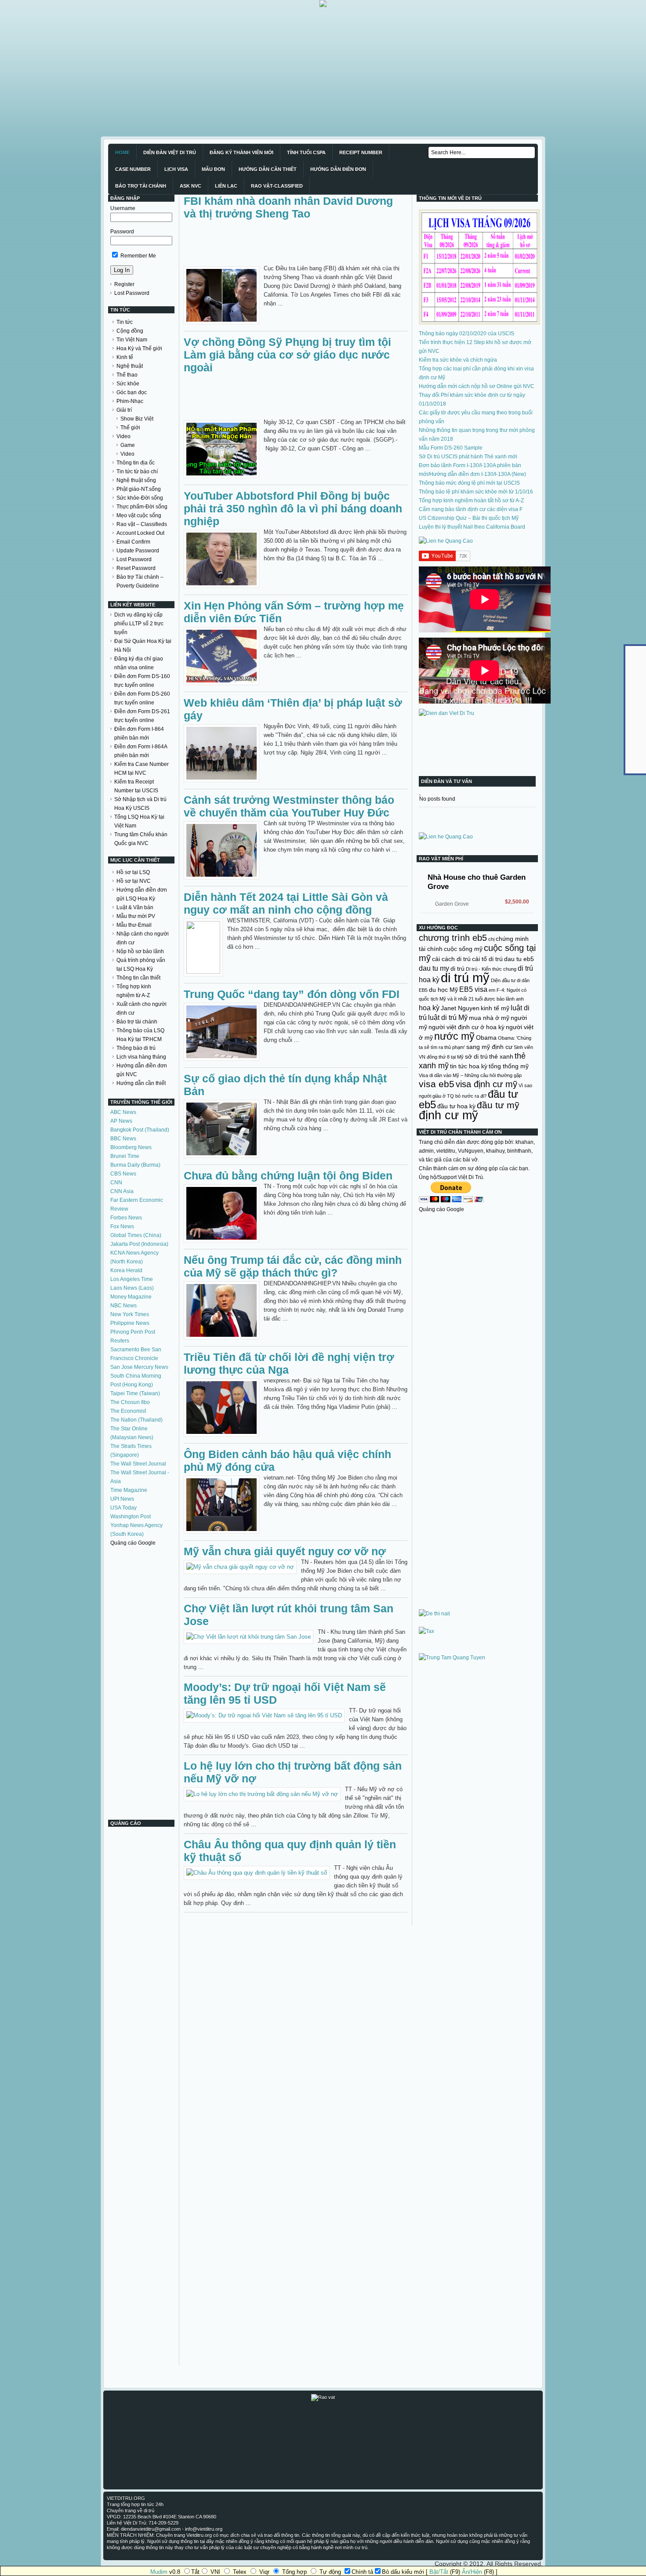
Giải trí (124, 410)
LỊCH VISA (176, 169)
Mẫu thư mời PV (136, 916)
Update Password (138, 551)
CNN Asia (122, 1191)
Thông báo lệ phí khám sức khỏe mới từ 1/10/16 (476, 492)
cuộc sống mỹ (463, 949)
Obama (486, 1038)
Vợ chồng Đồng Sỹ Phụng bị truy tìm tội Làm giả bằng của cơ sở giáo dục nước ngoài (287, 355)
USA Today (123, 1508)
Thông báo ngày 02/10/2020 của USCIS (466, 334)
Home (122, 152)
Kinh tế (125, 357)
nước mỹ (454, 1036)
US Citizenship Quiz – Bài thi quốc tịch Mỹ (469, 518)
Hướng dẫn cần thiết (141, 1083)
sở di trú (476, 1056)
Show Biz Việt (137, 419)
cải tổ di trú (487, 959)
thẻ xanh (501, 1056)
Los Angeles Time (132, 1279)
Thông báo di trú (136, 1048)
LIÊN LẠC (226, 186)
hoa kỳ (429, 1008)
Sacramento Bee (130, 1350)
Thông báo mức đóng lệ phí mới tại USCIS (469, 483)
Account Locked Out (140, 533)
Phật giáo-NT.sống (139, 489)
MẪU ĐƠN (213, 169)
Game (128, 445)
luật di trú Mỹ (448, 1017)
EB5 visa (473, 989)
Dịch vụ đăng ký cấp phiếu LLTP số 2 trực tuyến (139, 624)
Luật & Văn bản (135, 907)
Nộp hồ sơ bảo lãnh (140, 951)
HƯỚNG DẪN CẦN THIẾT (268, 169)
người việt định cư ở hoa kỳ (466, 1027)
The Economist (128, 1411)
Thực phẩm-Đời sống (142, 507)
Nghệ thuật (130, 366)
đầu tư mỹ (498, 1105)
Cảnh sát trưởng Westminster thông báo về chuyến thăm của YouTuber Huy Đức (289, 806)
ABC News (123, 1112)
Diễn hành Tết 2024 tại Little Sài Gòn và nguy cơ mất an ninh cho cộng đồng (286, 903)
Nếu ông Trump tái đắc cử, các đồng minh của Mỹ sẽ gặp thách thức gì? (293, 1266)
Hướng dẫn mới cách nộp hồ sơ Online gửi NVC (477, 386)
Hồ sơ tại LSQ (133, 872)
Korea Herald (126, 1270)
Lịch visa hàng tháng (141, 1057)
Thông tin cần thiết (138, 978)
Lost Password (132, 293)
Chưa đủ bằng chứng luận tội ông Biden (288, 1176)
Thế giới (130, 428)
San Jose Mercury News (139, 1367)
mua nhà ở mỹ (489, 1018)
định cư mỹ (448, 1115)
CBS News (123, 1174)
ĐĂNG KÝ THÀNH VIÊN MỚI (241, 152)
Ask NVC (191, 186)
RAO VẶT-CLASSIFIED (277, 186)
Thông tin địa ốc (136, 463)
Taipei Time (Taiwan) (135, 1393)
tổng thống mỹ (509, 1066)
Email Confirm (133, 542)
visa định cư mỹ (486, 1084)
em (492, 990)
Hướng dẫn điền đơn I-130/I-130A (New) (478, 474)
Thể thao (127, 375)
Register (124, 284)
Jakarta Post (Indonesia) (139, 1244)
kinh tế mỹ (495, 1008)
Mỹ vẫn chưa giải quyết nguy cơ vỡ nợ (285, 1551)
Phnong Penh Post (133, 1332)
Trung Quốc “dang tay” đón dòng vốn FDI (292, 994)
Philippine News (130, 1323)
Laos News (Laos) (132, 1288)
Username (123, 208)
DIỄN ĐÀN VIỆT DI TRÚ (170, 152)
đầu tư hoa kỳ (456, 1106)
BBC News (123, 1139)
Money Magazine (131, 1297)
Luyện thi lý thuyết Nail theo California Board (472, 527)
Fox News (122, 1226)
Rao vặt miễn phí (441, 859)
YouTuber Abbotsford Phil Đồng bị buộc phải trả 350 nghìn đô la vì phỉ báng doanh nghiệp (293, 508)
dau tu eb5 (519, 959)
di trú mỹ (465, 978)
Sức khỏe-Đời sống (140, 498)
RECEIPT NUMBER (361, 152)
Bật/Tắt (439, 2572)
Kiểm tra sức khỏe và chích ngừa (458, 360)
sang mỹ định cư (489, 1047)
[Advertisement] (264, 69)
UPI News (122, 1499)
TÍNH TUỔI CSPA (306, 152)
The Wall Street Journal (138, 1464)
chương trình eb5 (453, 938)
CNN (116, 1183)
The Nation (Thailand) (136, 1420)
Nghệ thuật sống (136, 480)
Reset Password (136, 568)
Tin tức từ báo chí (137, 472)
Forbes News (126, 1218)
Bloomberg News (131, 1147)
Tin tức (125, 322)
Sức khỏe (128, 384)
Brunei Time (125, 1156)
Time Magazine (129, 1490)
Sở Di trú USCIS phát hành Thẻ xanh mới (468, 457)
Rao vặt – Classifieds (142, 524)
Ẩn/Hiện (472, 2572)
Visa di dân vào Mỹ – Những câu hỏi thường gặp (470, 1075)
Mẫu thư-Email (134, 925)
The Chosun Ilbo (130, 1402)
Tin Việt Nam (132, 340)
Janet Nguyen (460, 1008)
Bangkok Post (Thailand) (140, 1130)
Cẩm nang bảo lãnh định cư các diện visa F (471, 509)
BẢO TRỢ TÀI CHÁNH (141, 186)
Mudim (159, 2572)
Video (123, 436)
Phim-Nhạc (130, 401)
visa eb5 (437, 1084)
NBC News (123, 1306)
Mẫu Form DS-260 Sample (451, 448)
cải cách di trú (451, 959)
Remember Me (138, 256)
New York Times (130, 1314)
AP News (121, 1121)
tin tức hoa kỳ (469, 1066)
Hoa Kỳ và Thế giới (139, 348)
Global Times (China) (136, 1235)
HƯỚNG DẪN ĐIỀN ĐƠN (338, 169)
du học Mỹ (443, 990)
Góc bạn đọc (132, 392)
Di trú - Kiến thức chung (491, 969)
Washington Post (131, 1517)
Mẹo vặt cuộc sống (139, 515)
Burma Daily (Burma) (135, 1165)
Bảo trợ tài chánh (137, 1022)
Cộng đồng (130, 331)
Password (122, 232)
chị (491, 939)
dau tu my (434, 968)
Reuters (120, 1341)
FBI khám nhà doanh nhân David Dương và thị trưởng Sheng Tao (288, 207)
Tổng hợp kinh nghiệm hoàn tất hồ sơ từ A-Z (471, 501)
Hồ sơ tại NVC (134, 881)
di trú (457, 969)
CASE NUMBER (133, 169)
